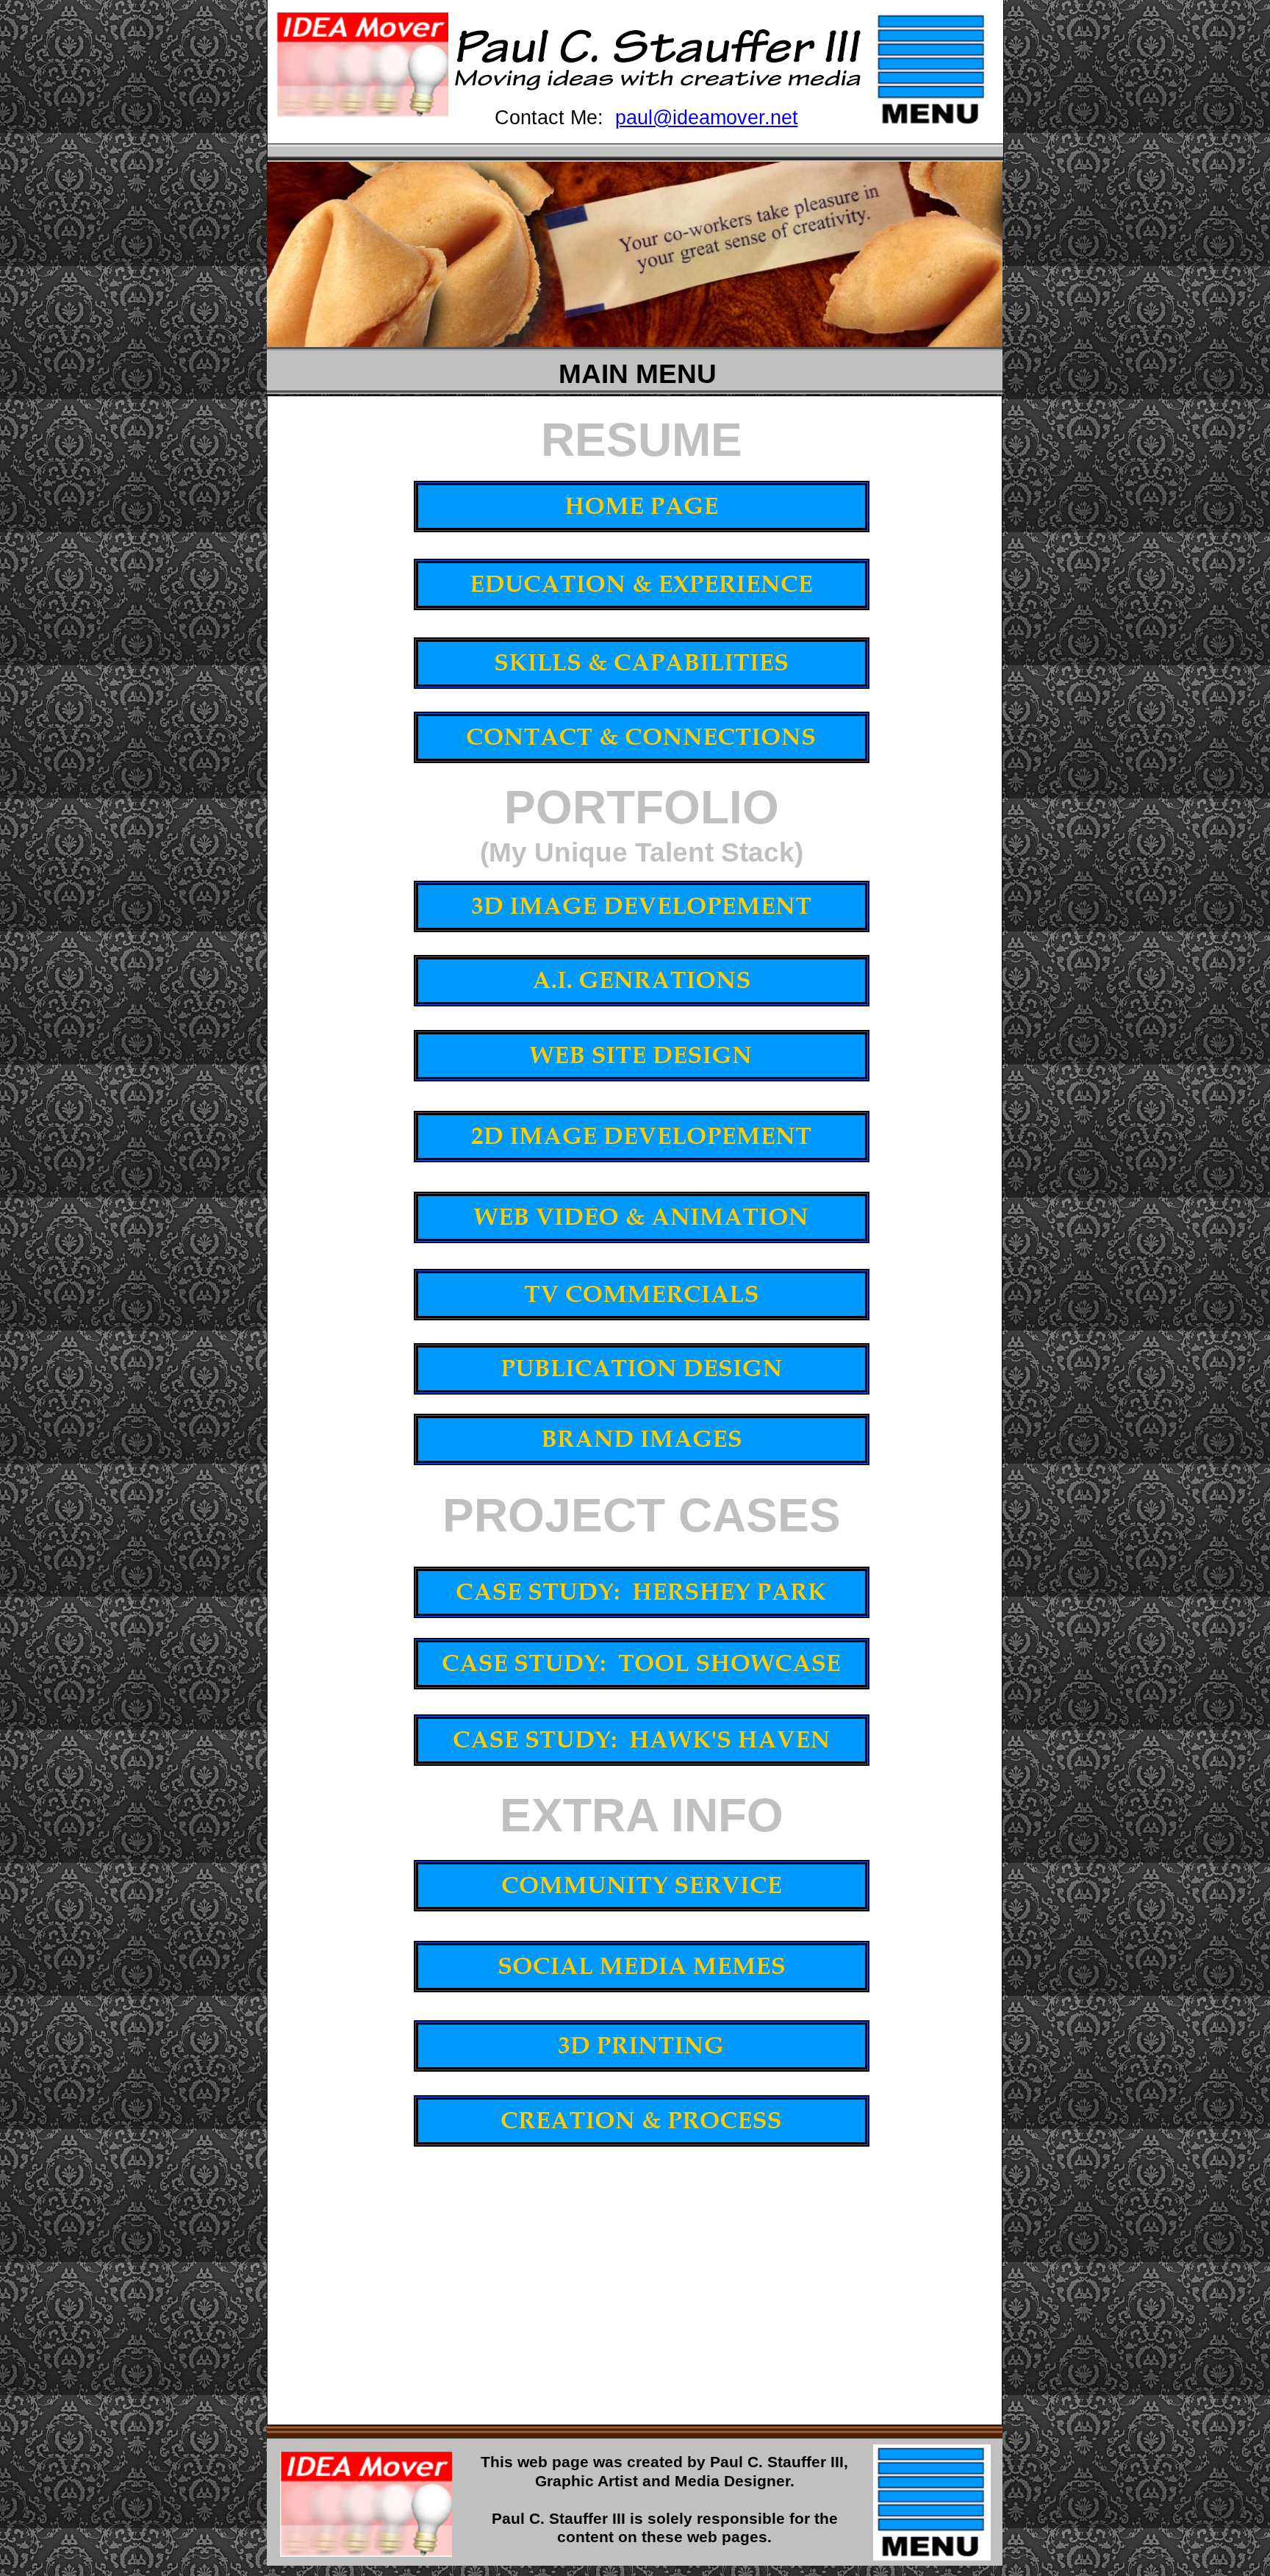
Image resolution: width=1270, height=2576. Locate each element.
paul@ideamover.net (707, 118)
